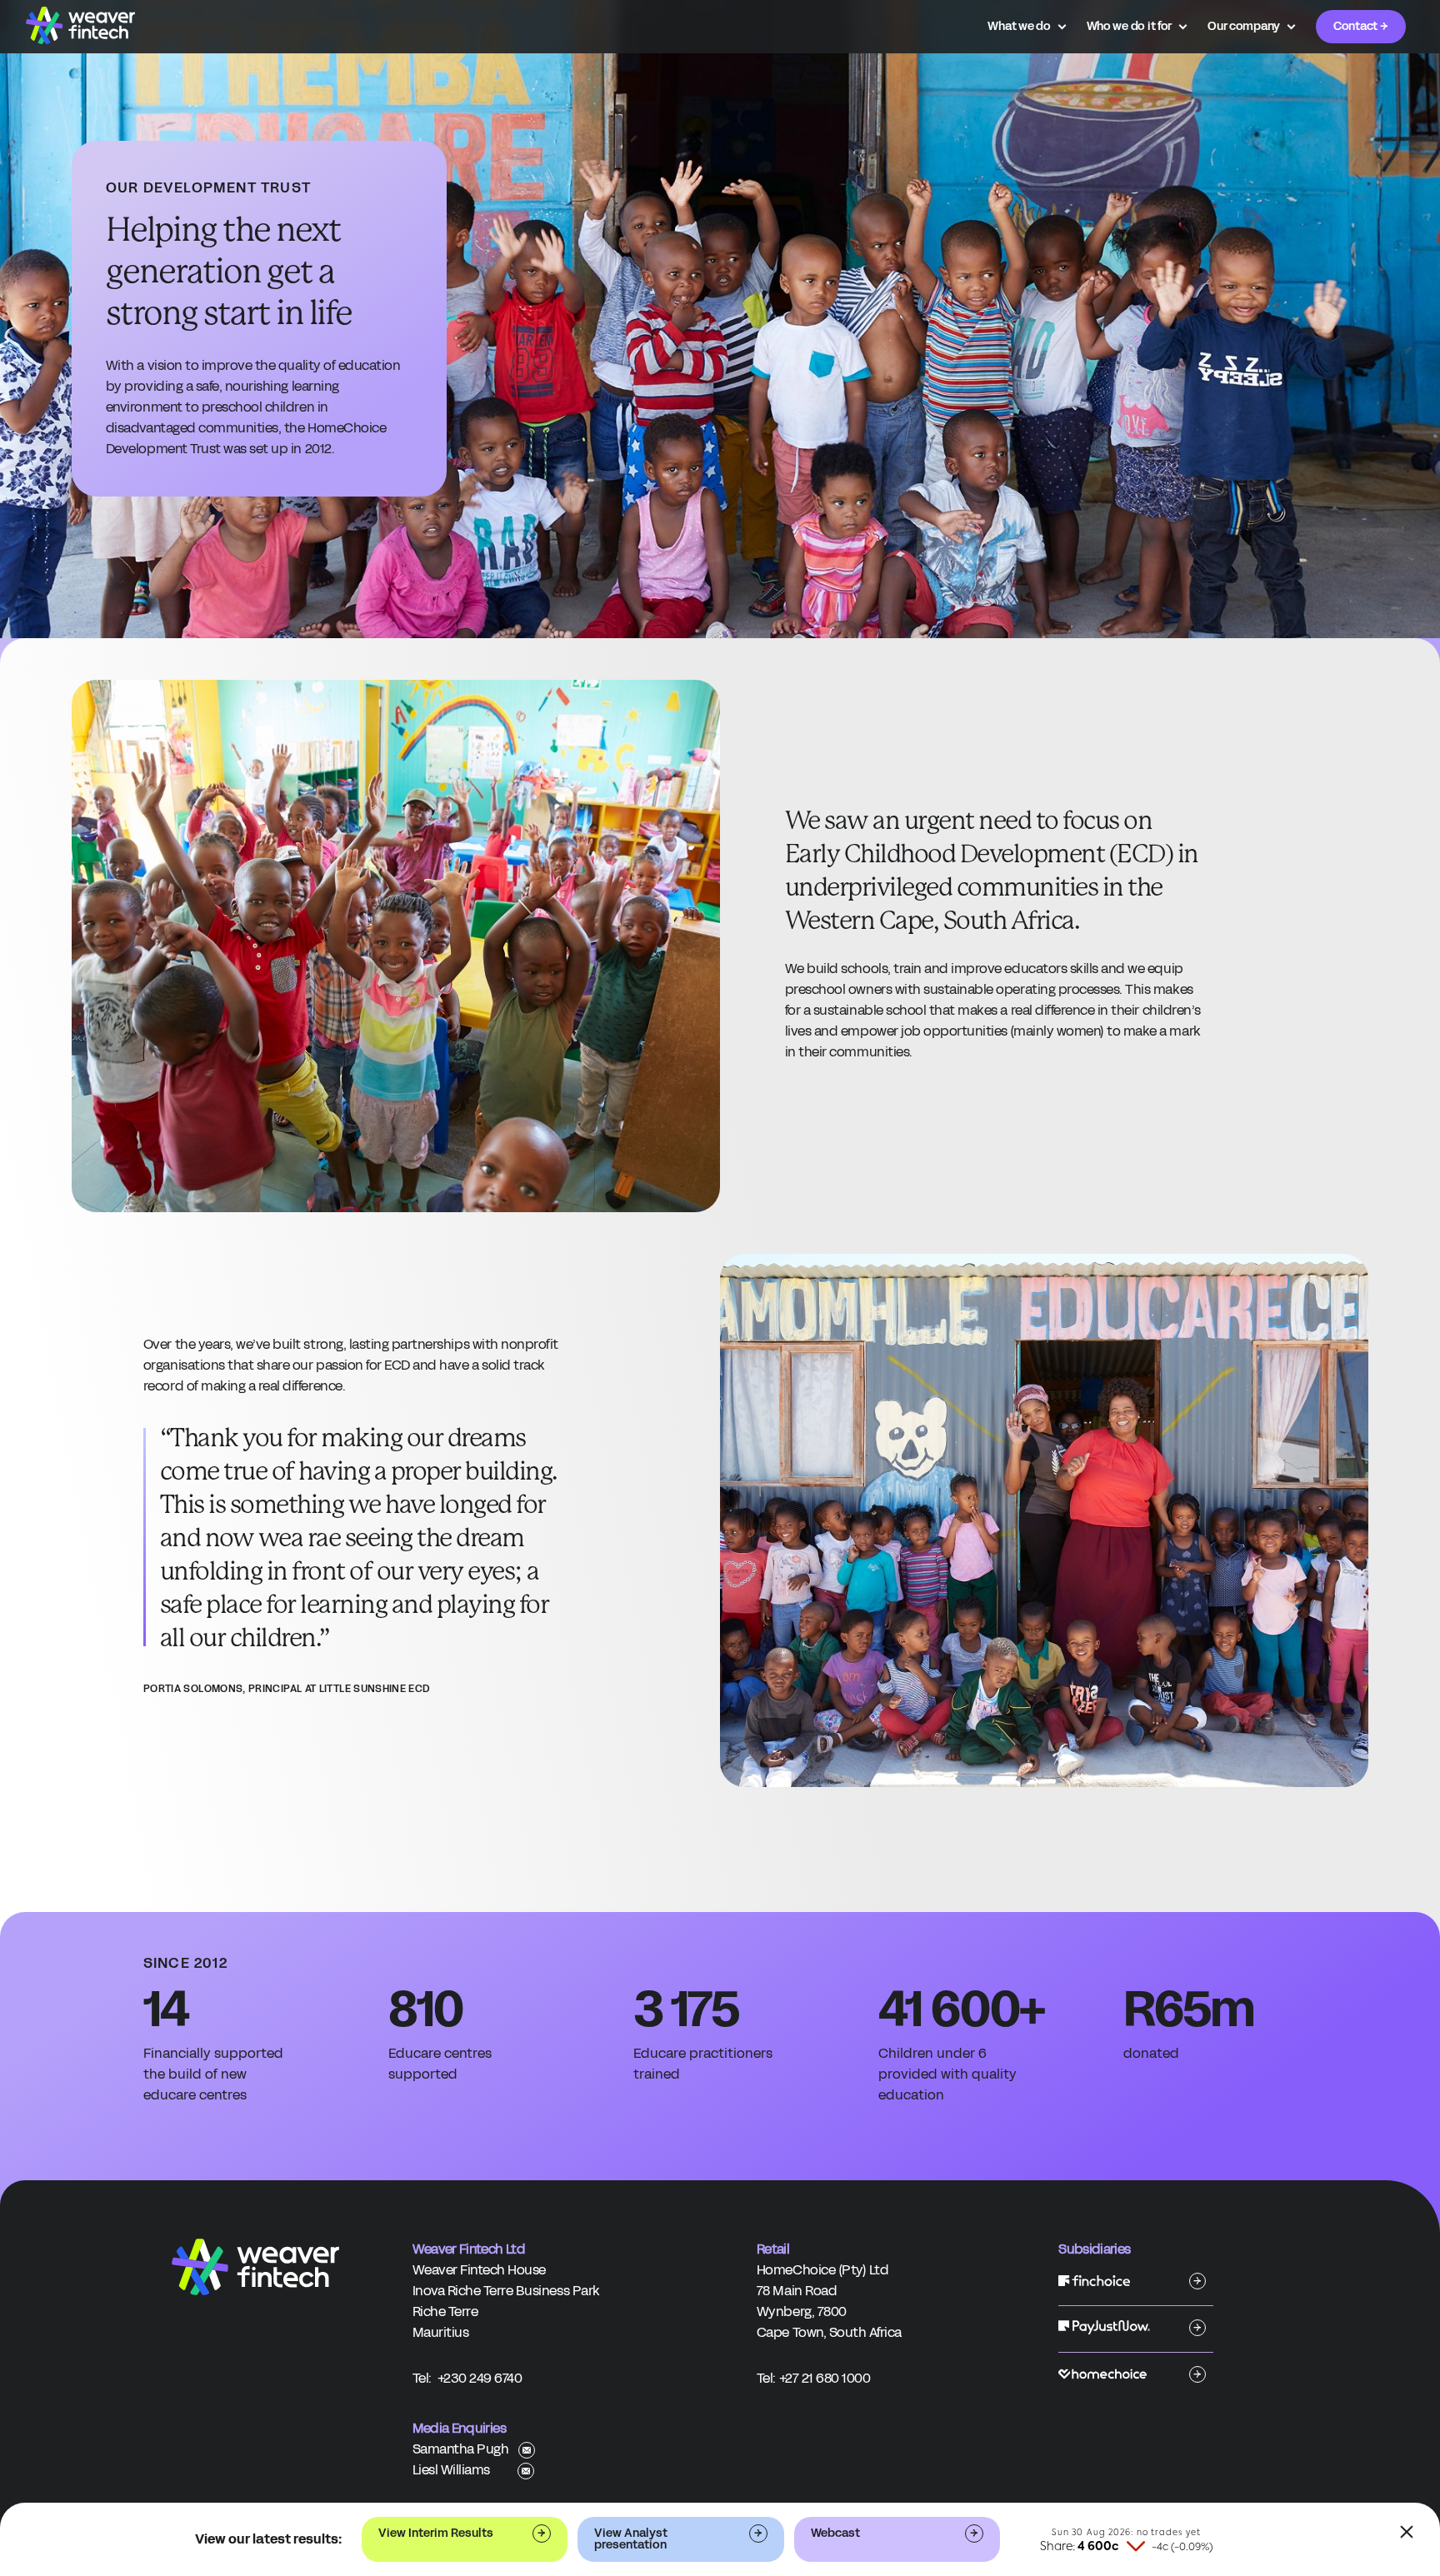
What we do (1019, 27)
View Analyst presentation (631, 2539)
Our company (1244, 27)
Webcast (835, 2533)
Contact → (1360, 26)
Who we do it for (1130, 27)
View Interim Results (436, 2533)
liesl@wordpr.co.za (526, 2471)
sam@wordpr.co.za (527, 2450)
